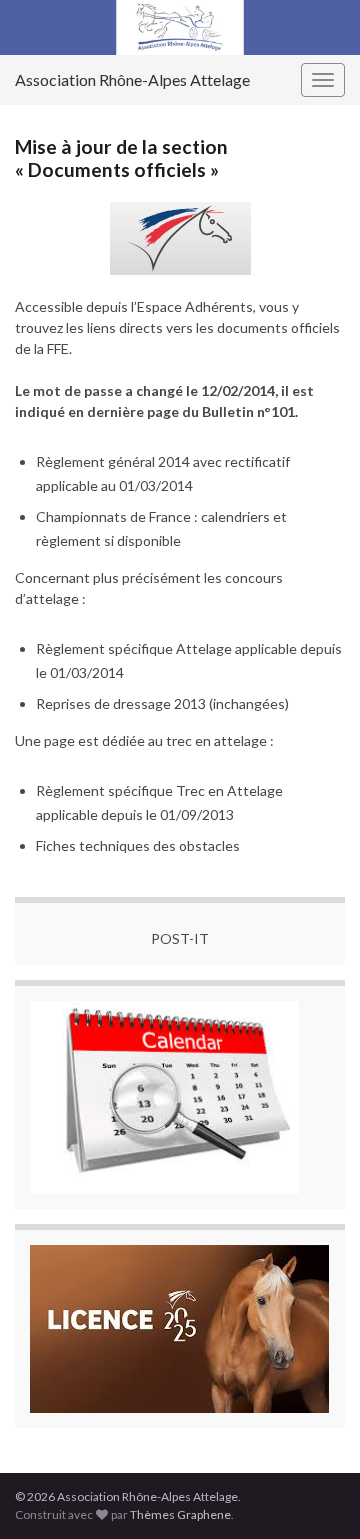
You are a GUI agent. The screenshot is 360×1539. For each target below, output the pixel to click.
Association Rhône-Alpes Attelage (132, 79)
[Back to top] (315, 1494)
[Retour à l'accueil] (180, 27)
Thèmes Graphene (180, 1514)
